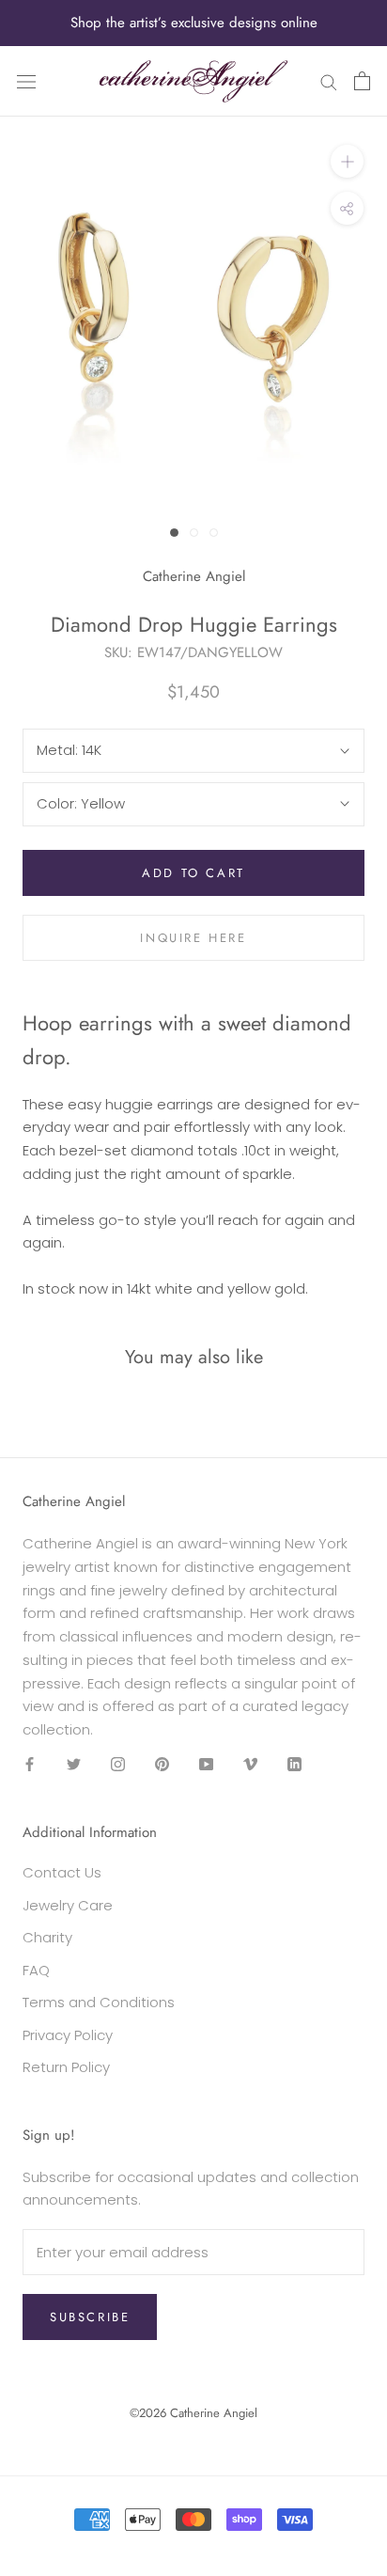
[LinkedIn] (294, 1764)
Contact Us (62, 1872)
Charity (47, 1937)
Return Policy (66, 2067)
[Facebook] (30, 1764)
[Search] (329, 81)
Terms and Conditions (99, 2002)
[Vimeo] (250, 1764)
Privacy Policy (68, 2035)
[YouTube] (206, 1764)
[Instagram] (118, 1764)
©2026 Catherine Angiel (193, 2413)
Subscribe (90, 2317)
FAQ (36, 1970)
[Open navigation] (26, 81)
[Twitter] (74, 1764)
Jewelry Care (68, 1905)
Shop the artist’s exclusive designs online (194, 23)
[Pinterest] (162, 1764)
